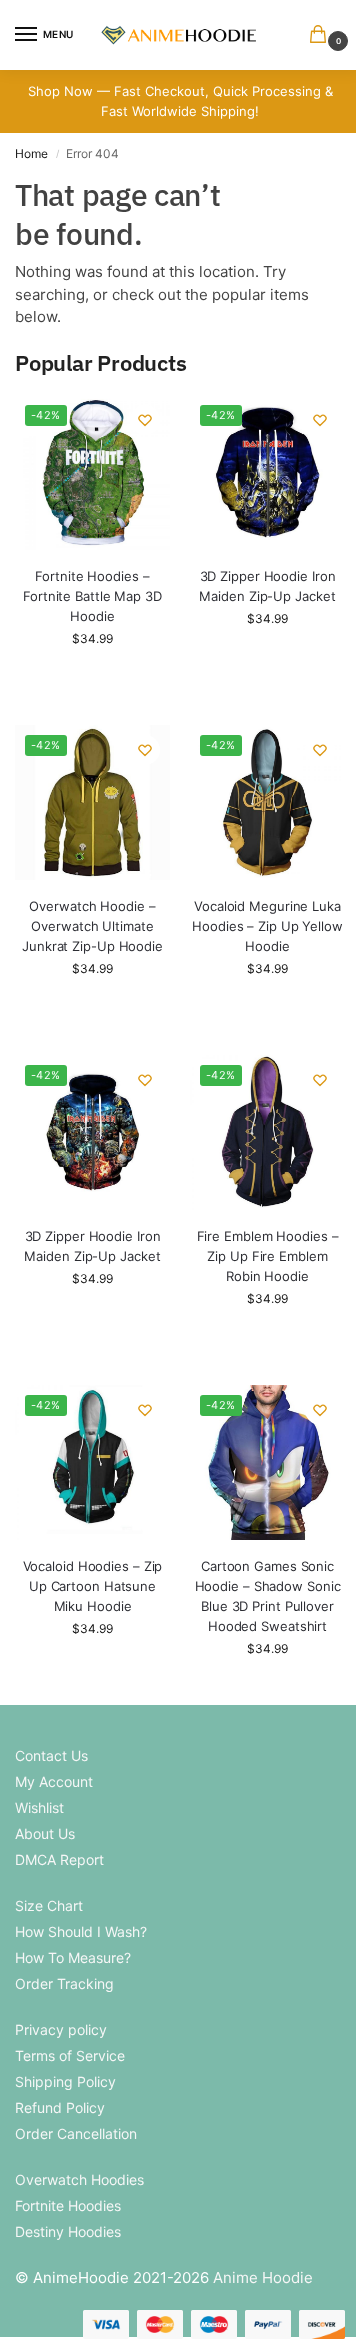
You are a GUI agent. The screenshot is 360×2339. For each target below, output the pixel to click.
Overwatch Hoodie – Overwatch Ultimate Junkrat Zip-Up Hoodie (92, 926)
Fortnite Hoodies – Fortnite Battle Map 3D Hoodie (92, 596)
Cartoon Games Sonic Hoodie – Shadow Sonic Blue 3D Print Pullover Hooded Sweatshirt (268, 1596)
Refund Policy (60, 2107)
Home (31, 153)
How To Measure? (73, 1957)
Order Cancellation (76, 2133)
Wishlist (39, 1807)
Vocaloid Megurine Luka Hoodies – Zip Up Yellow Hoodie (267, 926)
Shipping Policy (65, 2081)
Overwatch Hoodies (79, 2179)
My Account (54, 1781)
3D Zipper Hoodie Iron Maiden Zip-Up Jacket (267, 586)
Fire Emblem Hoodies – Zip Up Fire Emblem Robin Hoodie (268, 1256)
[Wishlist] (145, 420)
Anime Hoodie (263, 2277)
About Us (45, 1833)
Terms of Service (70, 2055)
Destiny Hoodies (68, 2231)
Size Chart (49, 1905)
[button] (322, 35)
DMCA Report (59, 1859)
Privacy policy (61, 2029)
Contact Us (51, 1755)
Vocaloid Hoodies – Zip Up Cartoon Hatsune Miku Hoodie (93, 1586)
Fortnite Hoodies (68, 2205)
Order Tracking (64, 1983)
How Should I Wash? (81, 1931)
